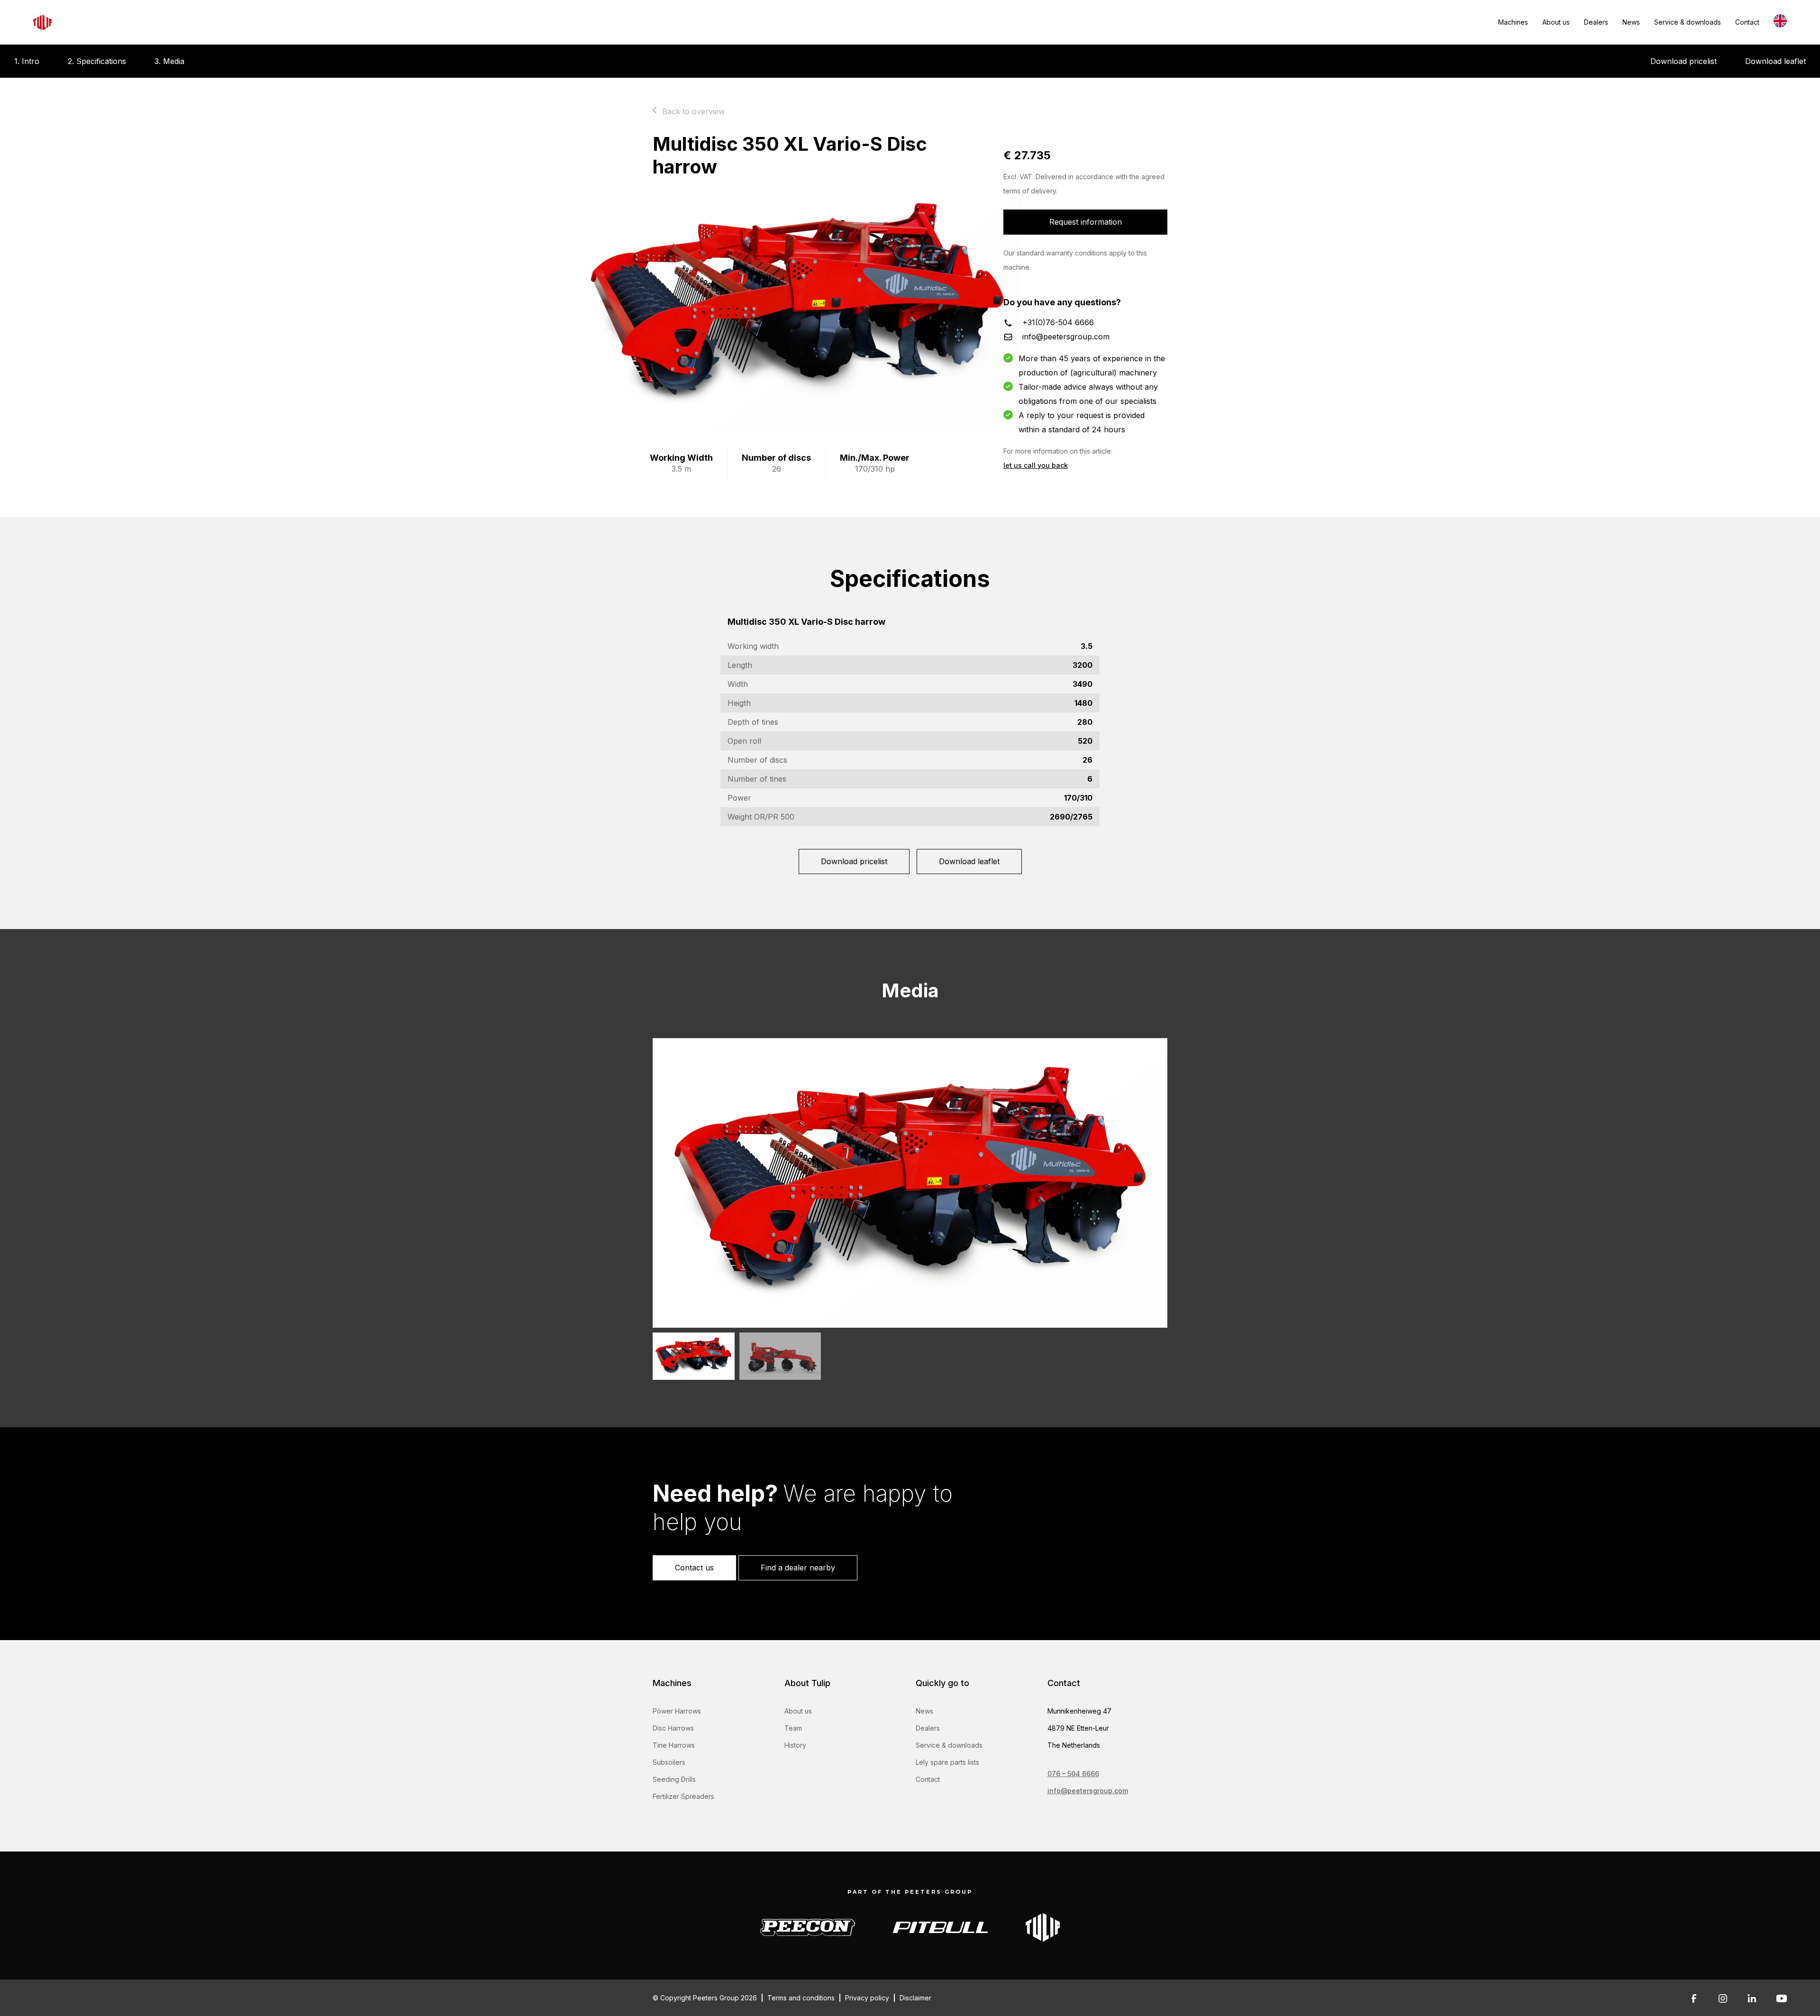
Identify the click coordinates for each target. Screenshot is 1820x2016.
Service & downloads (1688, 22)
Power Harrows (677, 1711)
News (1631, 22)
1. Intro (27, 61)
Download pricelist (1683, 61)
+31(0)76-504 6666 (1058, 322)
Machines (1513, 22)
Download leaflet (1775, 61)
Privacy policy (867, 1998)
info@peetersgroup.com (1066, 337)
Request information (1086, 222)
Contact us (694, 1568)
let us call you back (1036, 465)
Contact (1747, 22)
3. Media (169, 61)
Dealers (1596, 22)
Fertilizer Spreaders (683, 1796)
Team (793, 1728)
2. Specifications (97, 61)
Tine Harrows (674, 1745)
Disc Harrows (673, 1728)
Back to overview (693, 111)
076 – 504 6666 (1073, 1774)
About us (1556, 22)
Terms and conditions (801, 1998)
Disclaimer (915, 1998)
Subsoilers (669, 1762)
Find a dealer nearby (798, 1568)
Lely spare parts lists (947, 1762)
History (795, 1745)
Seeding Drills (674, 1779)
